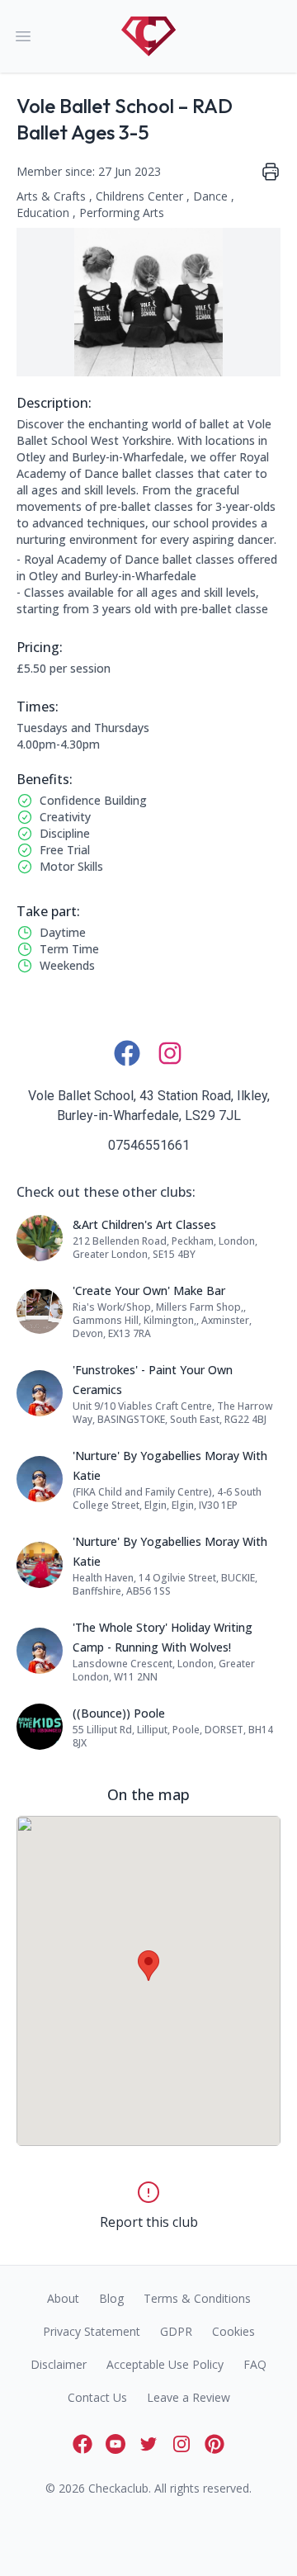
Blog (111, 2298)
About (63, 2298)
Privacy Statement (92, 2331)
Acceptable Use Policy (165, 2364)
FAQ (255, 2364)
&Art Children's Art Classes (144, 1224)
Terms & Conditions (197, 2298)
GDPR (176, 2331)
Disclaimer (59, 2364)
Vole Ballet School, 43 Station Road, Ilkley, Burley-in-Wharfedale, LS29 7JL (149, 1106)
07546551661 (149, 1145)
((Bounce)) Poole (119, 1713)
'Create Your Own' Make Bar (149, 1290)
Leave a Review (189, 2397)
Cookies (233, 2331)
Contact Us (97, 2397)
